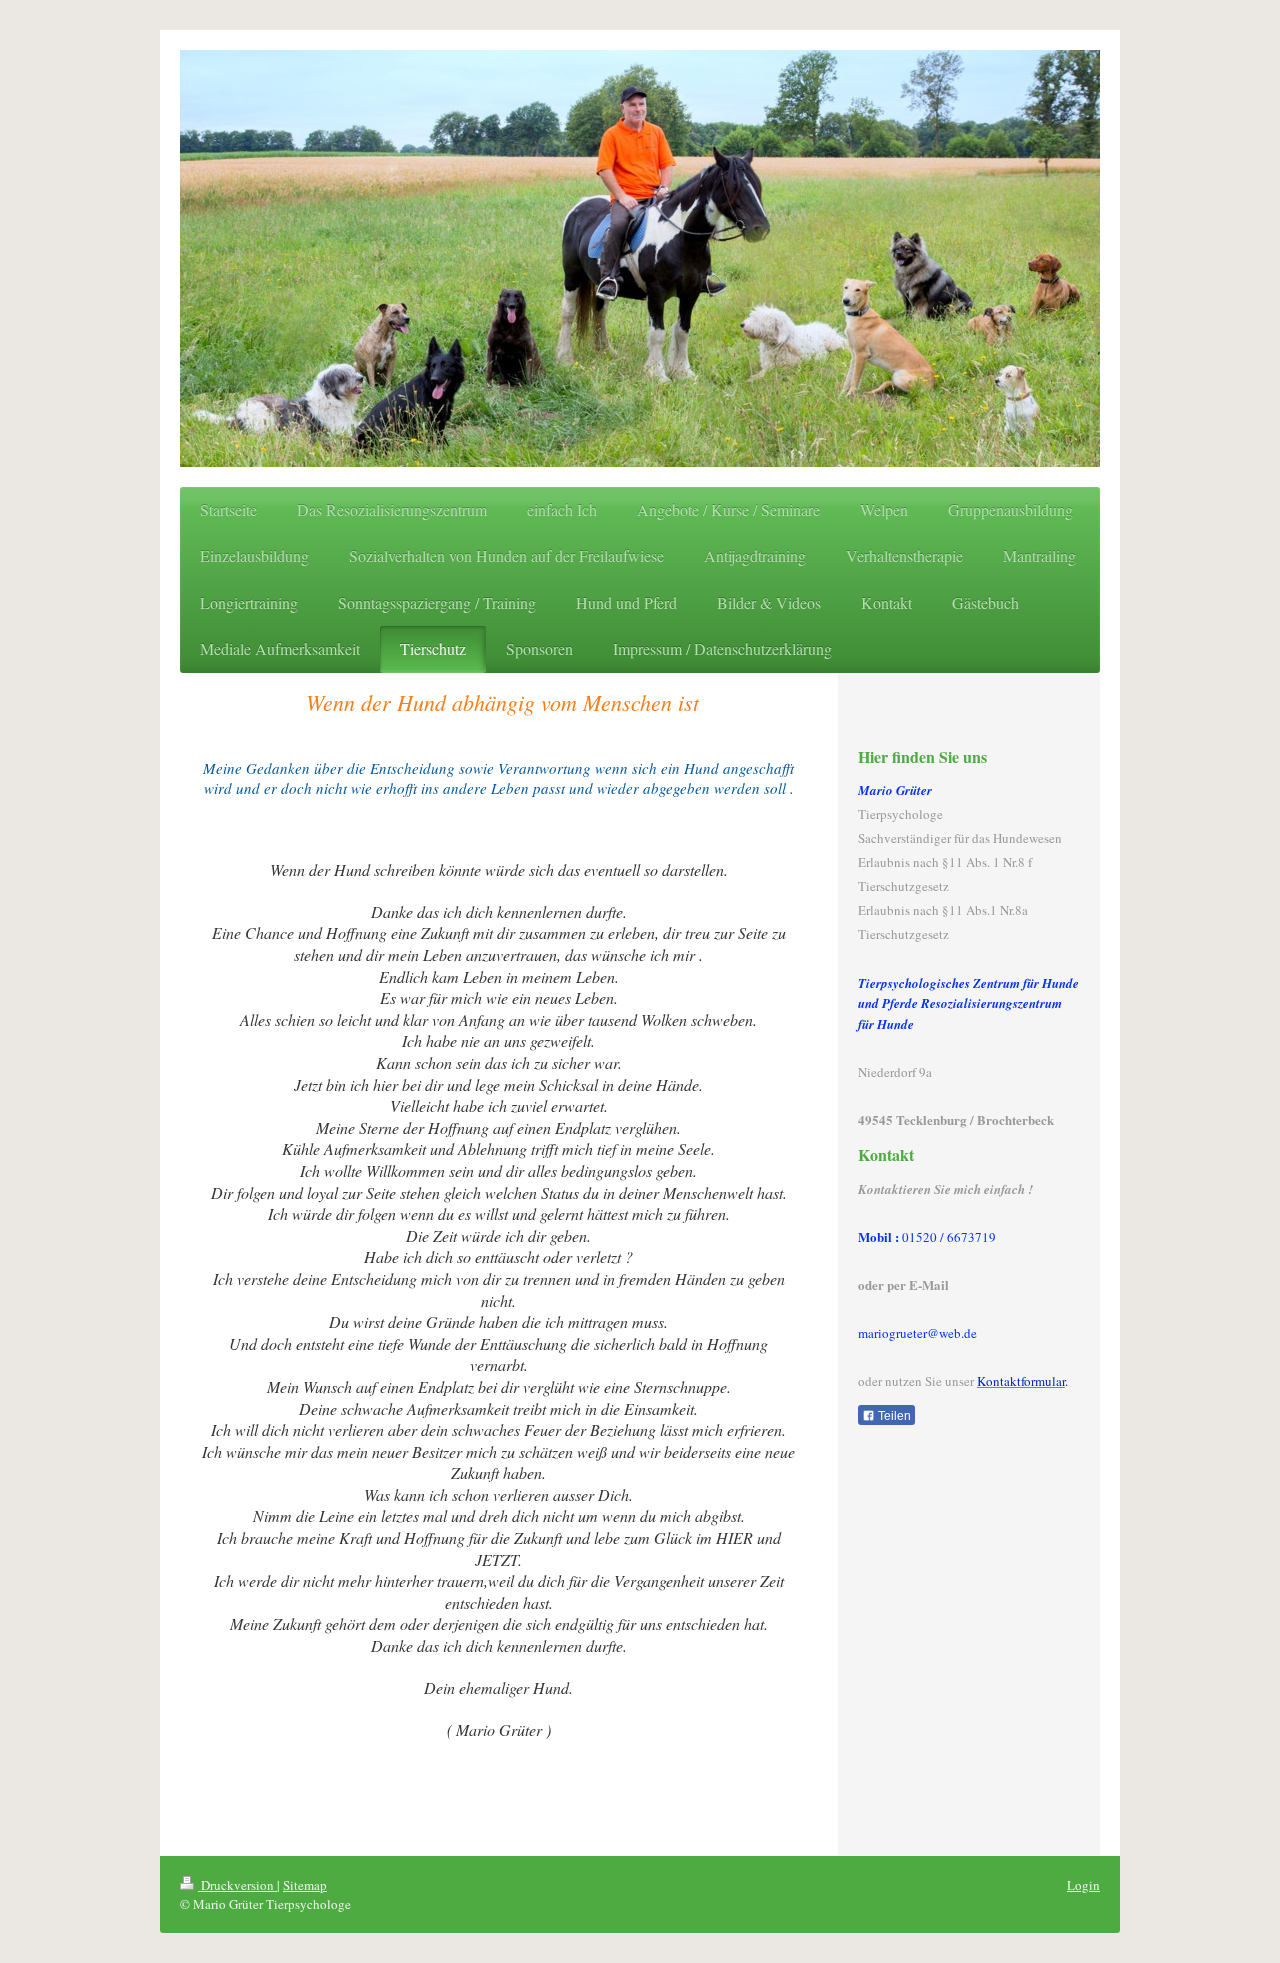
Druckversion (237, 1885)
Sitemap (305, 1885)
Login (1083, 1885)
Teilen (893, 1416)
